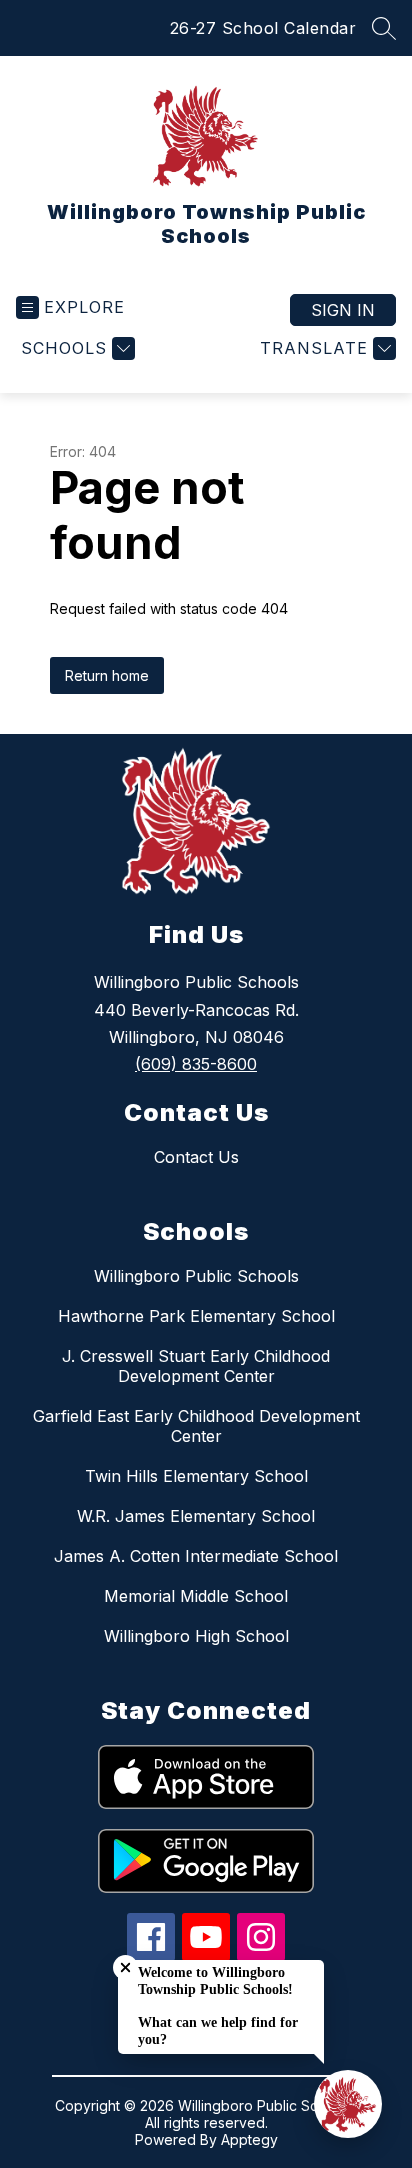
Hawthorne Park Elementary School (196, 1316)
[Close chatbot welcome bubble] (125, 1967)
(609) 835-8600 (196, 1064)
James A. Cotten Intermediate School (196, 1556)
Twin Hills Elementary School (196, 1476)
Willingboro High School (196, 1636)
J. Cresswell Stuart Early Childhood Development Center (196, 1366)
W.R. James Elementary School (196, 1516)
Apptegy (249, 2139)
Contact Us (196, 1157)
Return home (107, 675)
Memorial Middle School (196, 1596)
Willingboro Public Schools (196, 1276)
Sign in (343, 310)
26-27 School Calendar (263, 28)
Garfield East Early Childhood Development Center (196, 1426)
